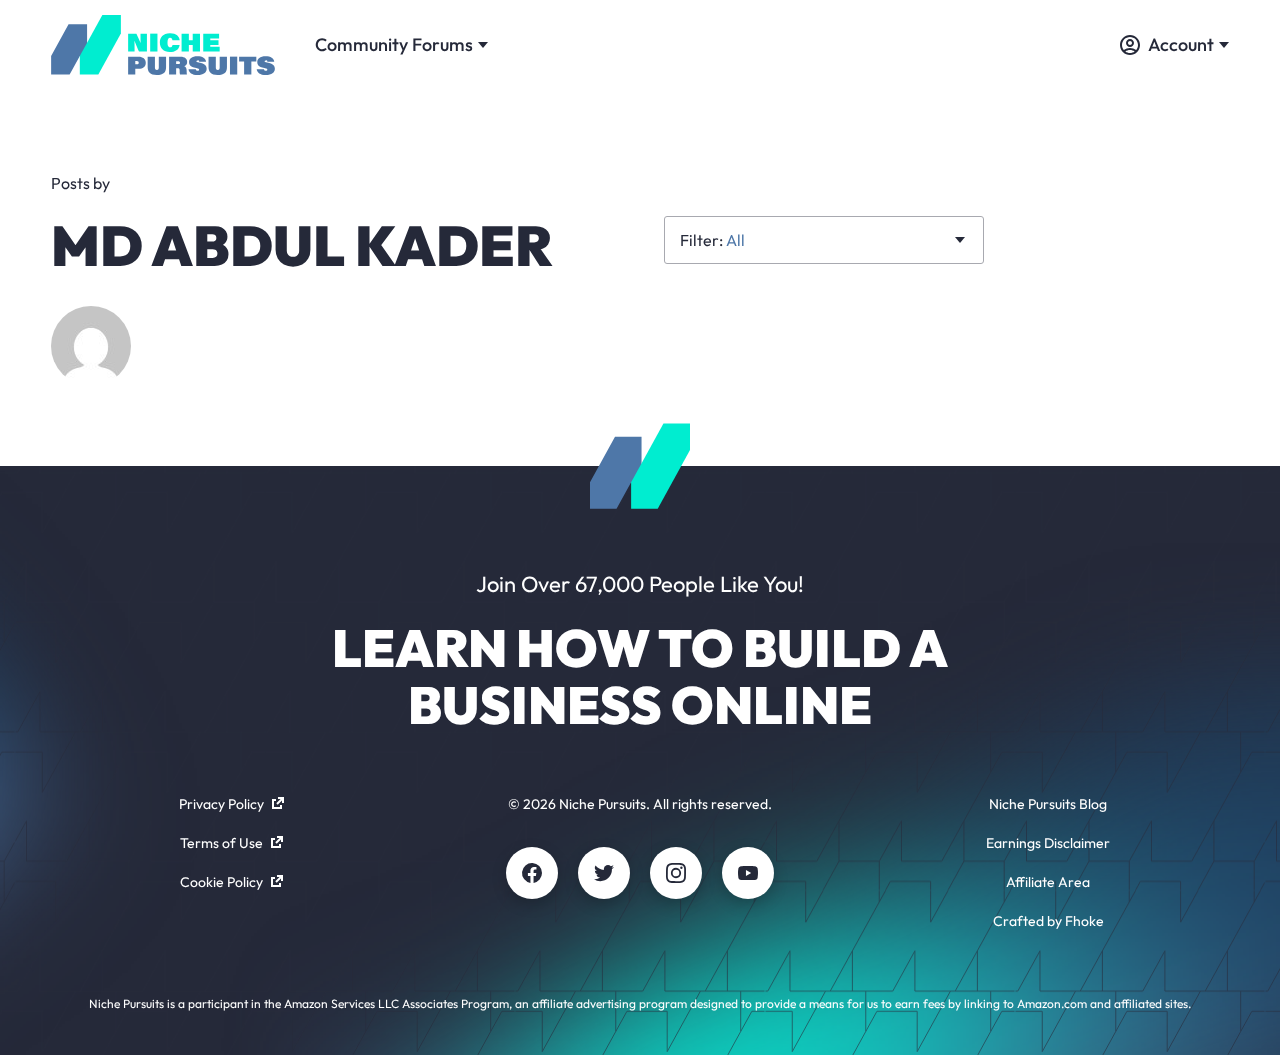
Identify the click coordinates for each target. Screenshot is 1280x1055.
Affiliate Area (1048, 882)
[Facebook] (532, 873)
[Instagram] (676, 873)
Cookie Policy (221, 882)
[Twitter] (604, 873)
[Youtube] (748, 873)
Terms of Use (221, 843)
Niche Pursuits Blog (1048, 804)
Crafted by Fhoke (1048, 921)
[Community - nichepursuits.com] (163, 45)
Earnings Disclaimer (1048, 843)
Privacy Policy (221, 804)
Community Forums (394, 44)
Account (1181, 44)
